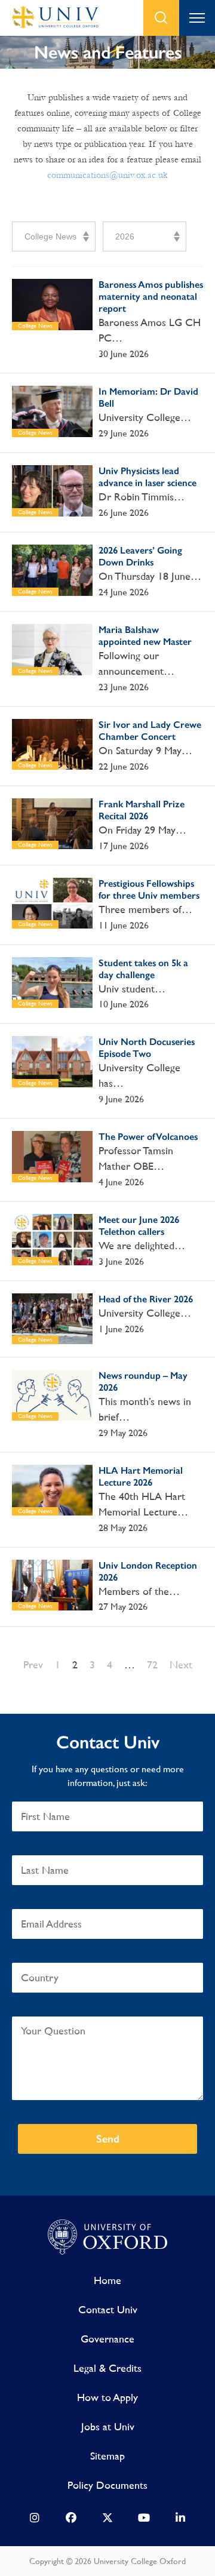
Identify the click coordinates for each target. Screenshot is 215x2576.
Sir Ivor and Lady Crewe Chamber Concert (150, 731)
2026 (125, 236)
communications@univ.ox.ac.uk (107, 175)
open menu (197, 18)
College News (50, 236)
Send (108, 2139)
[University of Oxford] (107, 2237)
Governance (107, 2339)
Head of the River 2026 (146, 1299)
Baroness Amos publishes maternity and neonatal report (151, 296)
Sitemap (107, 2456)
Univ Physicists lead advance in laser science (148, 477)
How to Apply (107, 2397)
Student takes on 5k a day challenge (143, 969)
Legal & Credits (107, 2368)
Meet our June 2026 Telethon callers (139, 1226)
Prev (33, 1664)
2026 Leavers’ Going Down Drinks (140, 556)
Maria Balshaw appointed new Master (145, 636)
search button (161, 18)
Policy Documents (107, 2485)
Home (107, 2280)
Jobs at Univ (108, 2426)
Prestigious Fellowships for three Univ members (149, 889)
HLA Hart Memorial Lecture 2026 (141, 1476)
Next (181, 1664)
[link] (35, 2520)
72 (152, 1664)
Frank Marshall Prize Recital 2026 (142, 810)
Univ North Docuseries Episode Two (147, 1048)
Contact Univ (108, 2309)
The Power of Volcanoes (148, 1137)
